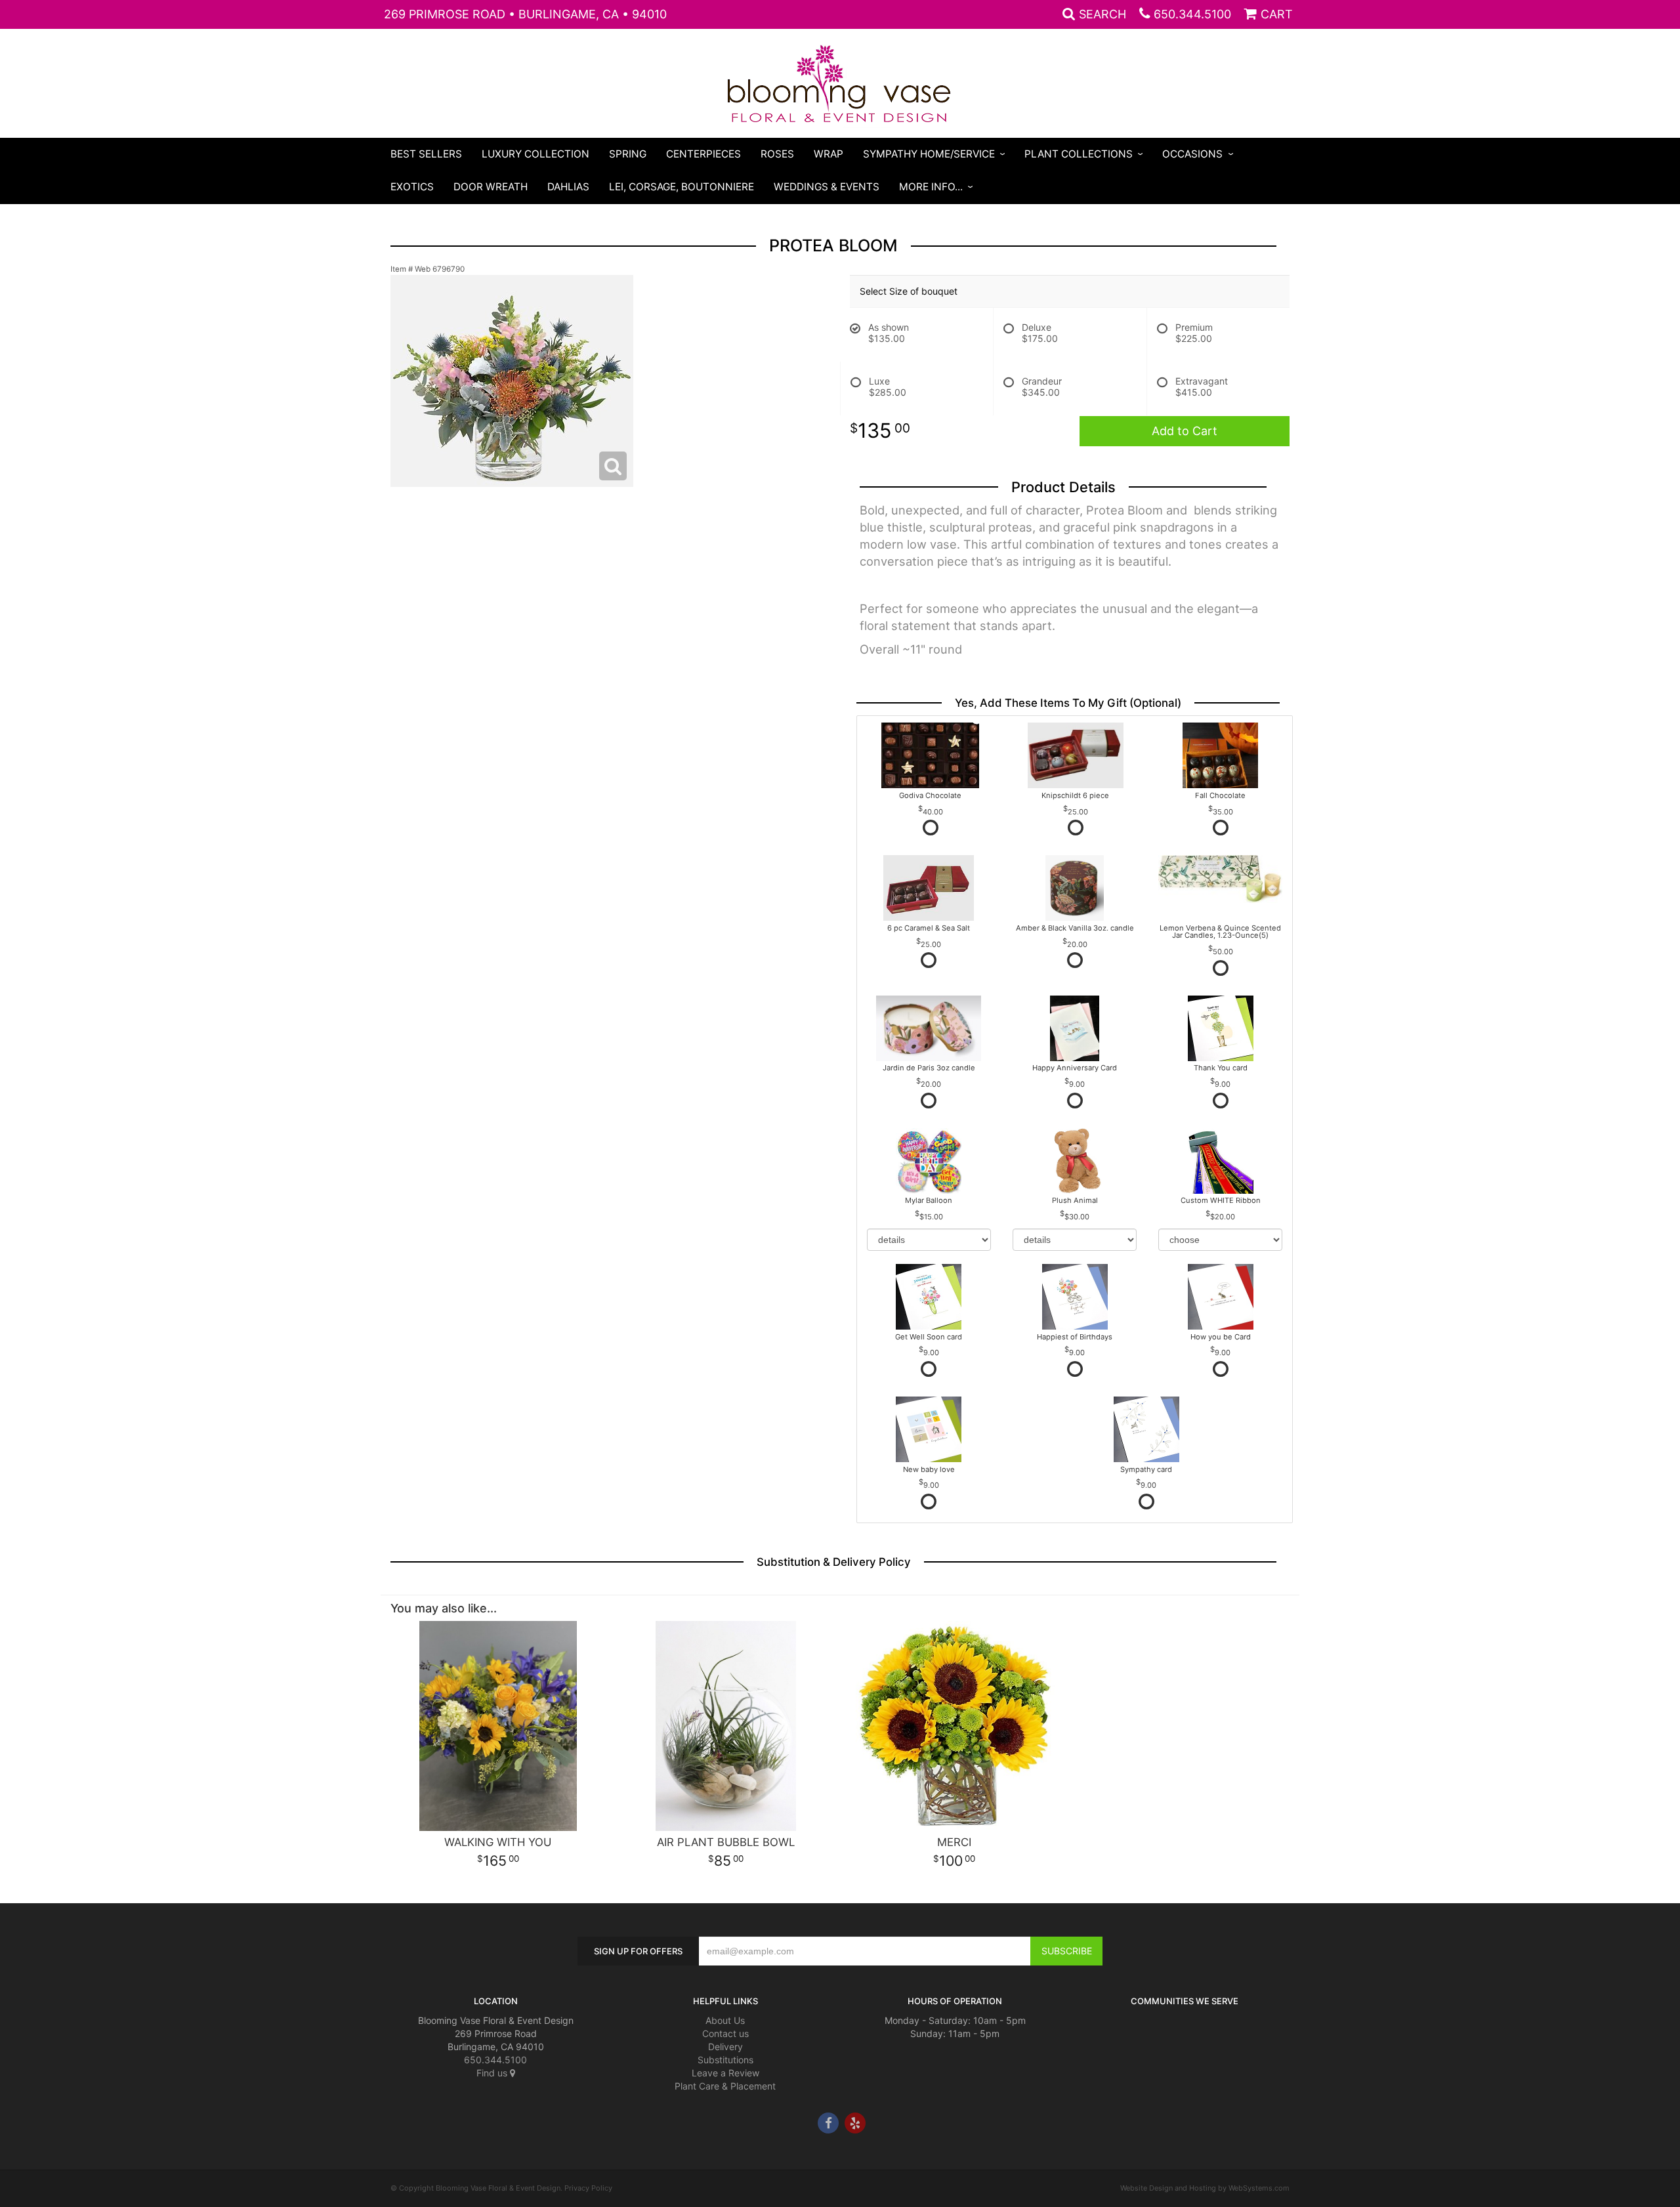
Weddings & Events (827, 187)
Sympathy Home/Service (929, 154)
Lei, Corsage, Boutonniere (682, 187)
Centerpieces (703, 154)
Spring (628, 154)
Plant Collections (1079, 154)
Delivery (725, 2047)
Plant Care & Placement (725, 2086)
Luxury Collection (535, 154)
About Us (725, 2020)
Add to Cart (1185, 431)
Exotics (412, 187)
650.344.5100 (1192, 14)
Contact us (725, 2033)
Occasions (1192, 154)
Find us (493, 2073)
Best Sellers (426, 154)
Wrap (829, 154)
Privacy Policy (588, 2188)
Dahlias (568, 187)
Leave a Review (725, 2073)
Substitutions (725, 2060)
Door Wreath (491, 187)
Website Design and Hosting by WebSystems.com (1205, 2188)
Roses (777, 154)
